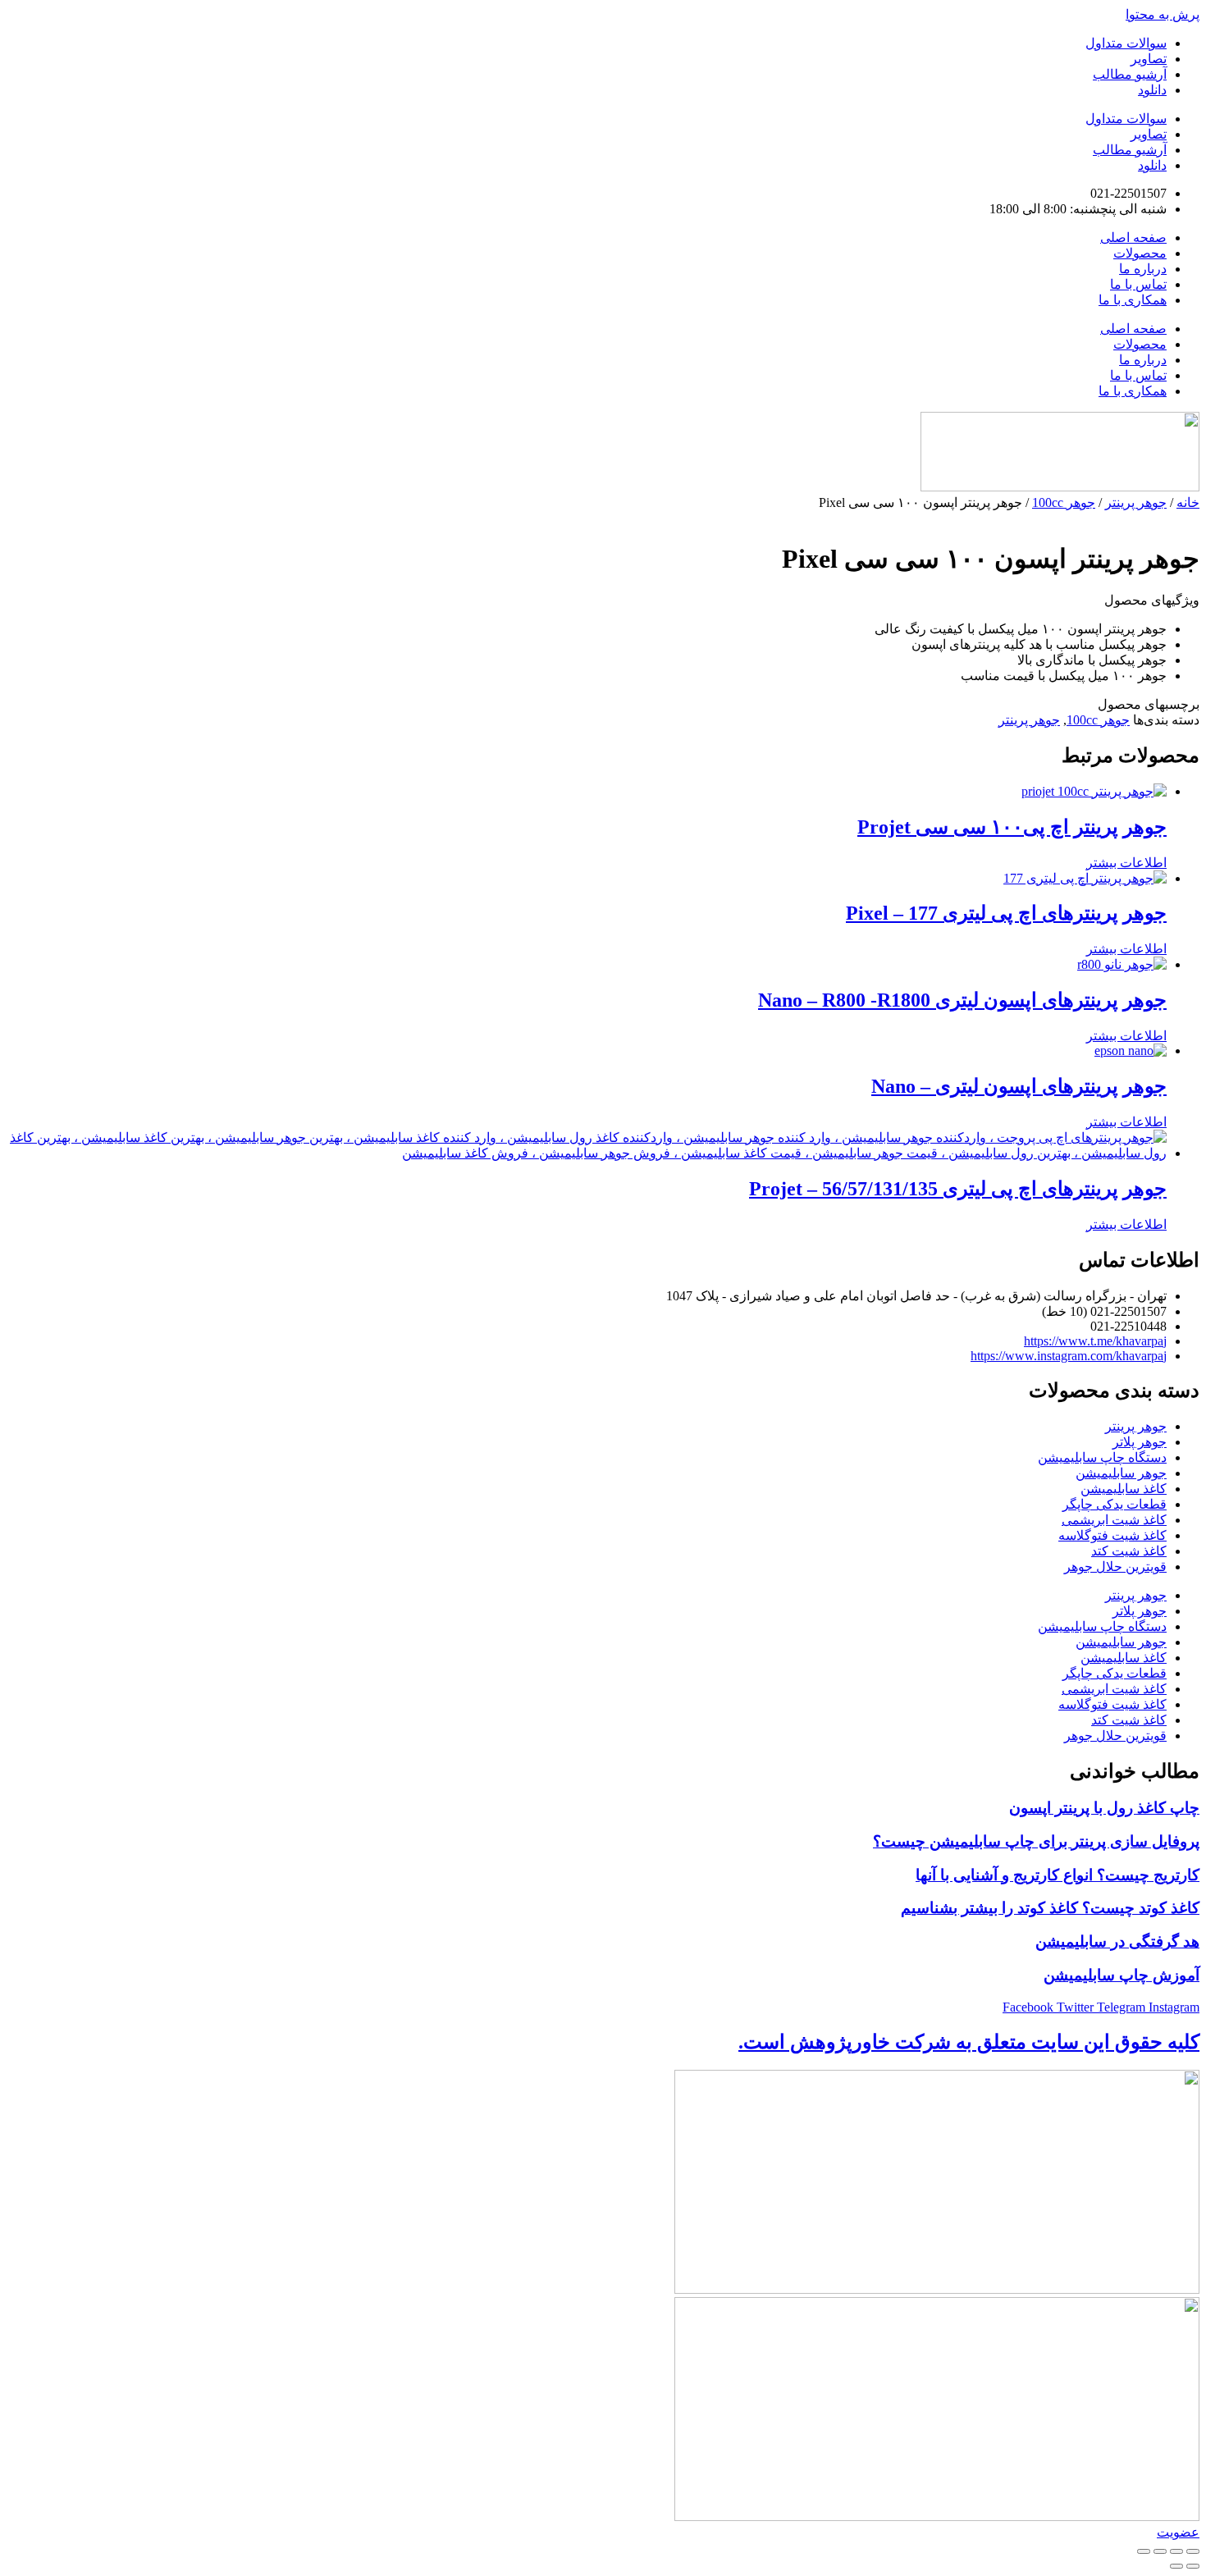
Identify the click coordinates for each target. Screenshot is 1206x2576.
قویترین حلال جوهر (1115, 1567)
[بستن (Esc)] (1144, 2551)
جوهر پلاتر (1140, 1442)
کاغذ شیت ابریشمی (1114, 1520)
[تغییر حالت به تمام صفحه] (1176, 2551)
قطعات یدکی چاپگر (1115, 1504)
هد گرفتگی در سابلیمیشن (1117, 1941)
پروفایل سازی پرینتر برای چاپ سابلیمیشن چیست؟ (1036, 1841)
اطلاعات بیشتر (1126, 863)
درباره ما (1143, 269)
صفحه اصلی (1133, 238)
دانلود (1152, 90)
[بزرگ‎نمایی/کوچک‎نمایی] (1193, 2551)
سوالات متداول (1126, 43)
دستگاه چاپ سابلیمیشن (1102, 1457)
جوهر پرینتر (1136, 502)
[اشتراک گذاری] (1160, 2551)
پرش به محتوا (1163, 14)
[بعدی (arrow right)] (1176, 2566)
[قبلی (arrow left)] (1193, 2566)
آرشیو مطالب (1130, 74)
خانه (1188, 502)
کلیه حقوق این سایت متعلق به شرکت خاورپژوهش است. (969, 2042)
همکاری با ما (1133, 300)
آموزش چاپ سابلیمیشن (1121, 1975)
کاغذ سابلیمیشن (1124, 1489)
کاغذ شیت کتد (1129, 1551)
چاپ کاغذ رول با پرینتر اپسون (1104, 1808)
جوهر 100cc (1064, 502)
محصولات (1140, 253)
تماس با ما (1138, 284)
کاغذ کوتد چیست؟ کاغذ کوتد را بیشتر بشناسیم (1050, 1908)
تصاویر (1149, 59)
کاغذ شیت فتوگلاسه (1112, 1535)
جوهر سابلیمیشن (1121, 1473)
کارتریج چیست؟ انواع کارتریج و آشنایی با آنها (1058, 1875)
